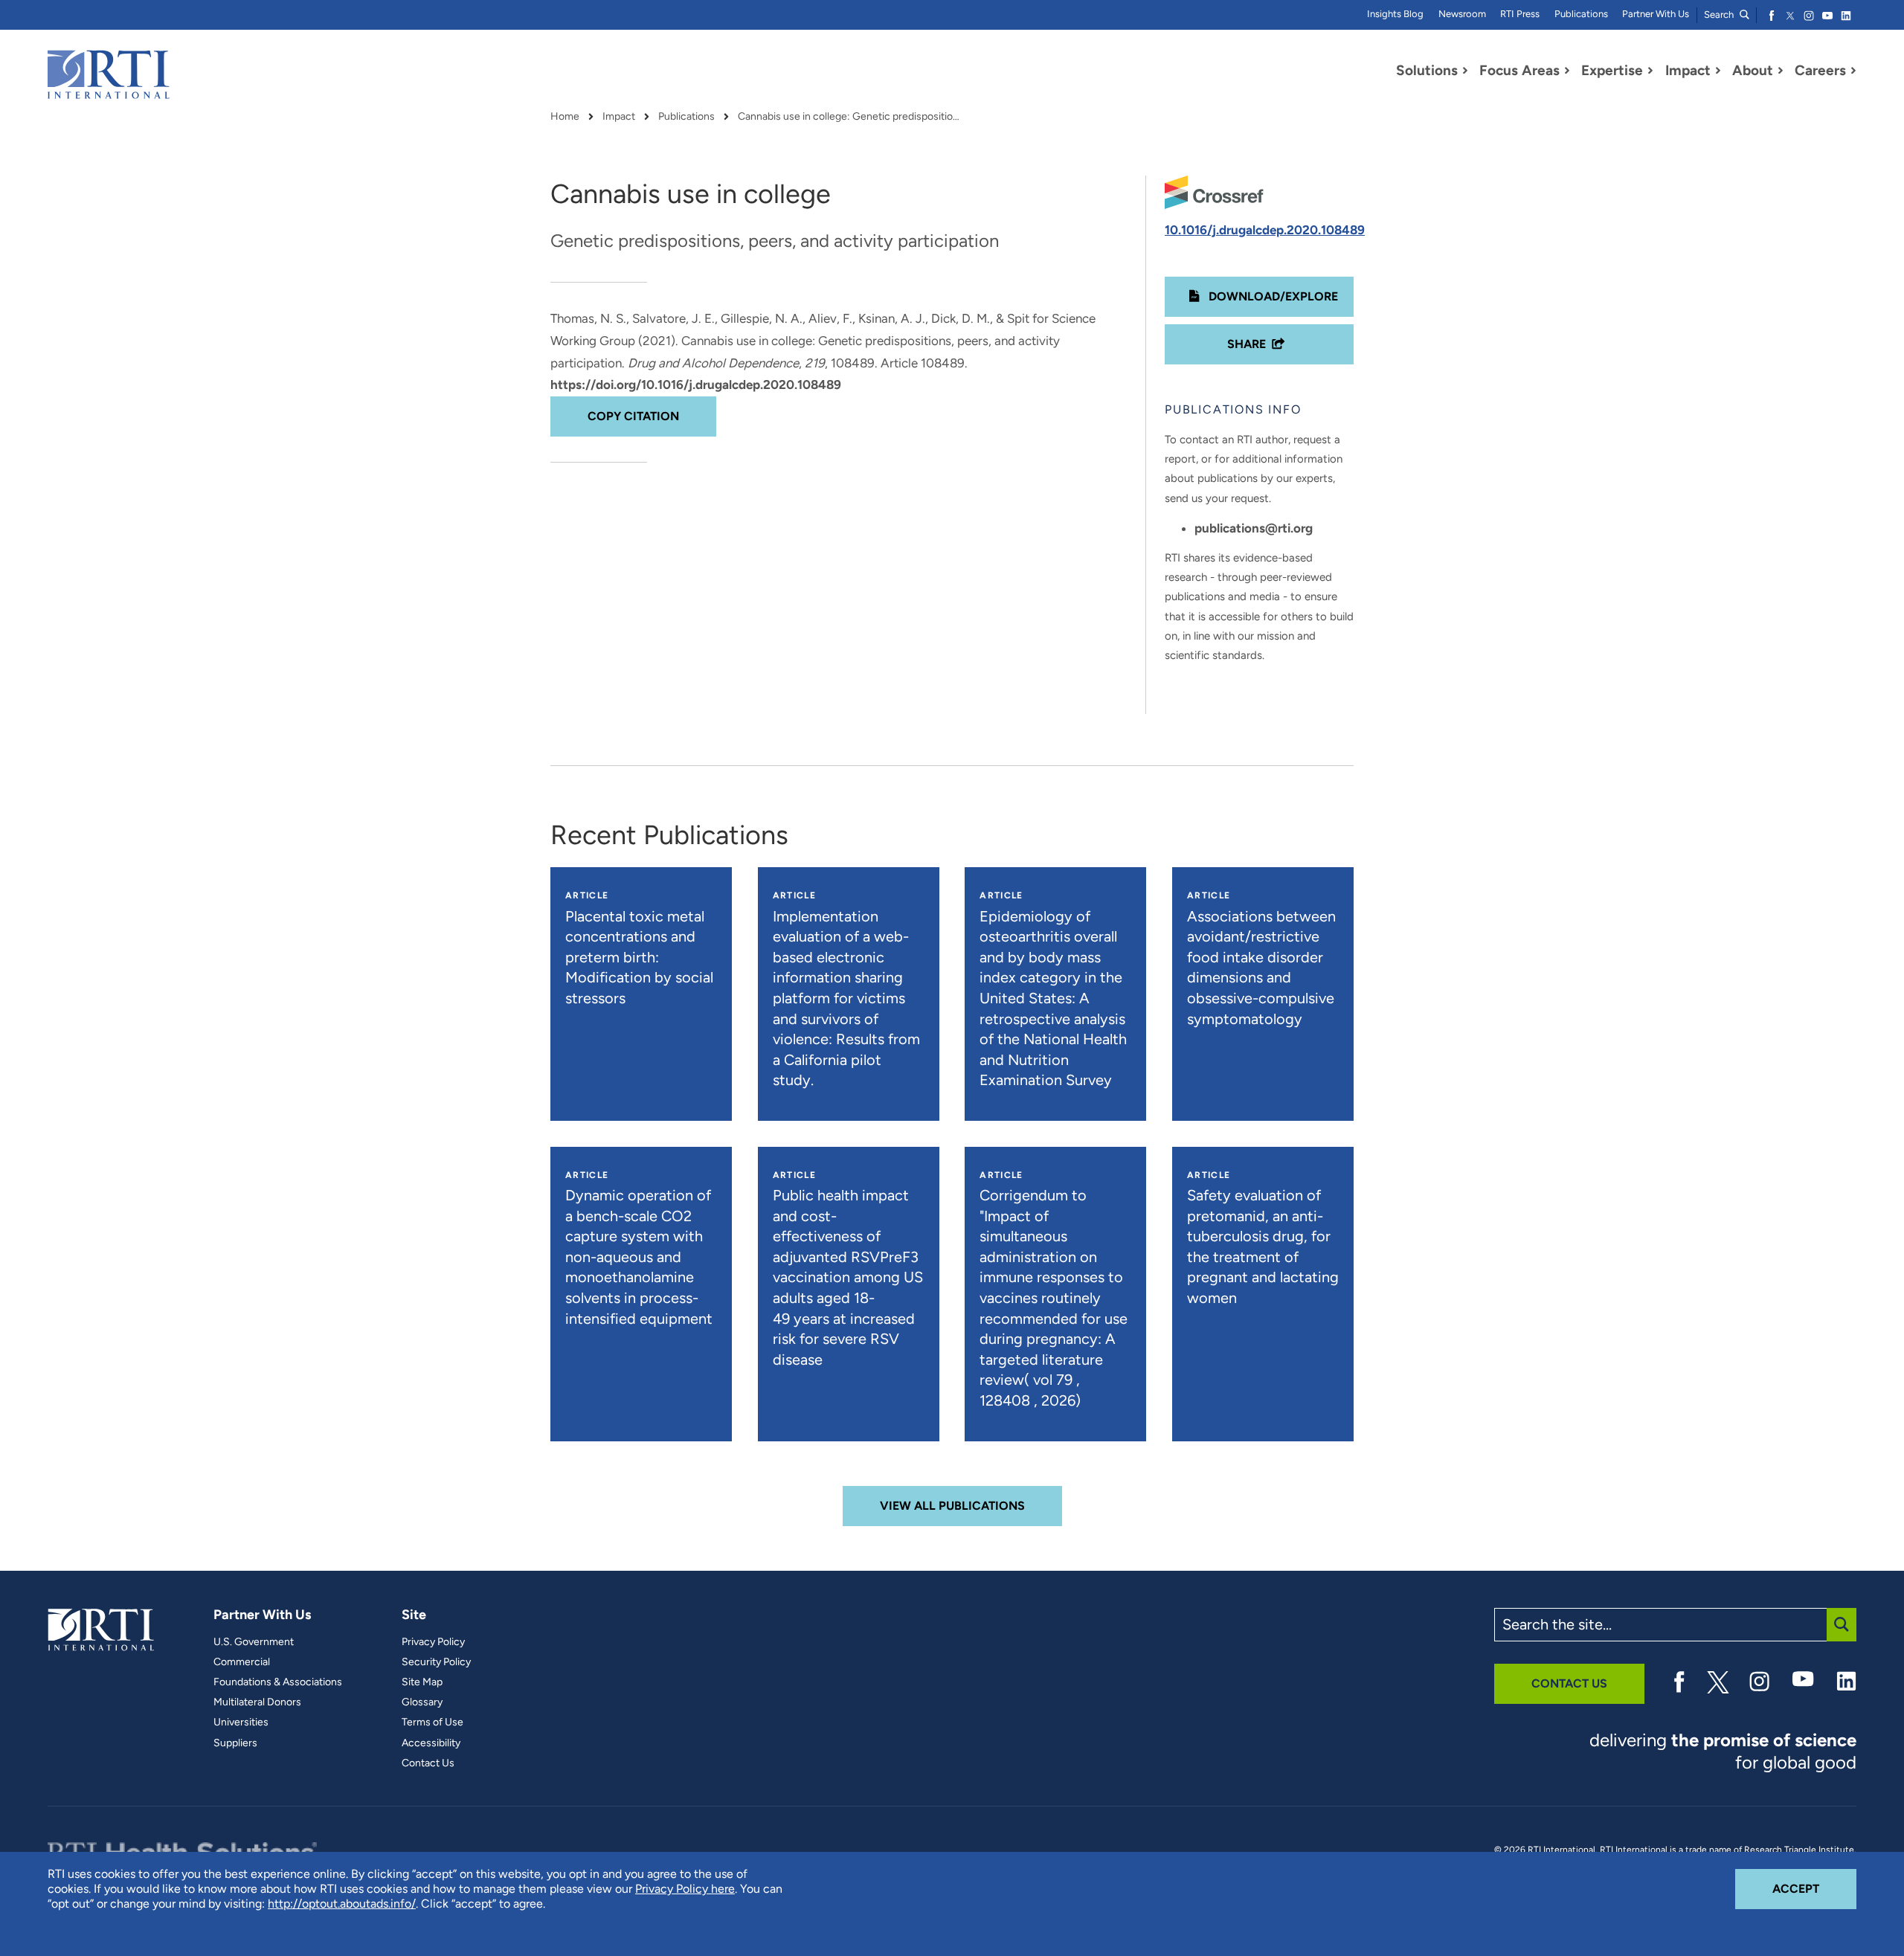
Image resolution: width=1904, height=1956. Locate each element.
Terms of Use (432, 1722)
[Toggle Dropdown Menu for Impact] (1718, 71)
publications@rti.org (1254, 528)
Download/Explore (1272, 296)
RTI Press (1520, 14)
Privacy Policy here (685, 1889)
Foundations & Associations (278, 1682)
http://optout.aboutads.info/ (342, 1904)
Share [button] (1247, 344)
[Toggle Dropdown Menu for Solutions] (1465, 71)
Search (1720, 15)
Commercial (242, 1662)
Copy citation (633, 416)
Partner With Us (1656, 14)
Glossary (422, 1702)
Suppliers (235, 1743)
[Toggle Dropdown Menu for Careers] (1853, 71)
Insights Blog (1395, 14)
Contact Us (428, 1763)
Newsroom (1462, 14)
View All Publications (952, 1506)
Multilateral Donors (257, 1702)
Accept (1814, 1888)
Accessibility (431, 1743)
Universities (241, 1722)
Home (565, 117)
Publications (1581, 14)
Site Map (422, 1682)
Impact (619, 117)
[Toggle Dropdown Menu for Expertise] (1650, 71)
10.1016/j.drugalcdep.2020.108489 (1265, 230)
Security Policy (436, 1662)
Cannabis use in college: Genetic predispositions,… (849, 117)
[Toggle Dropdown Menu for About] (1781, 71)
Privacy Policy (433, 1642)
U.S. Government (254, 1642)
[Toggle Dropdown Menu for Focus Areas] (1567, 71)
